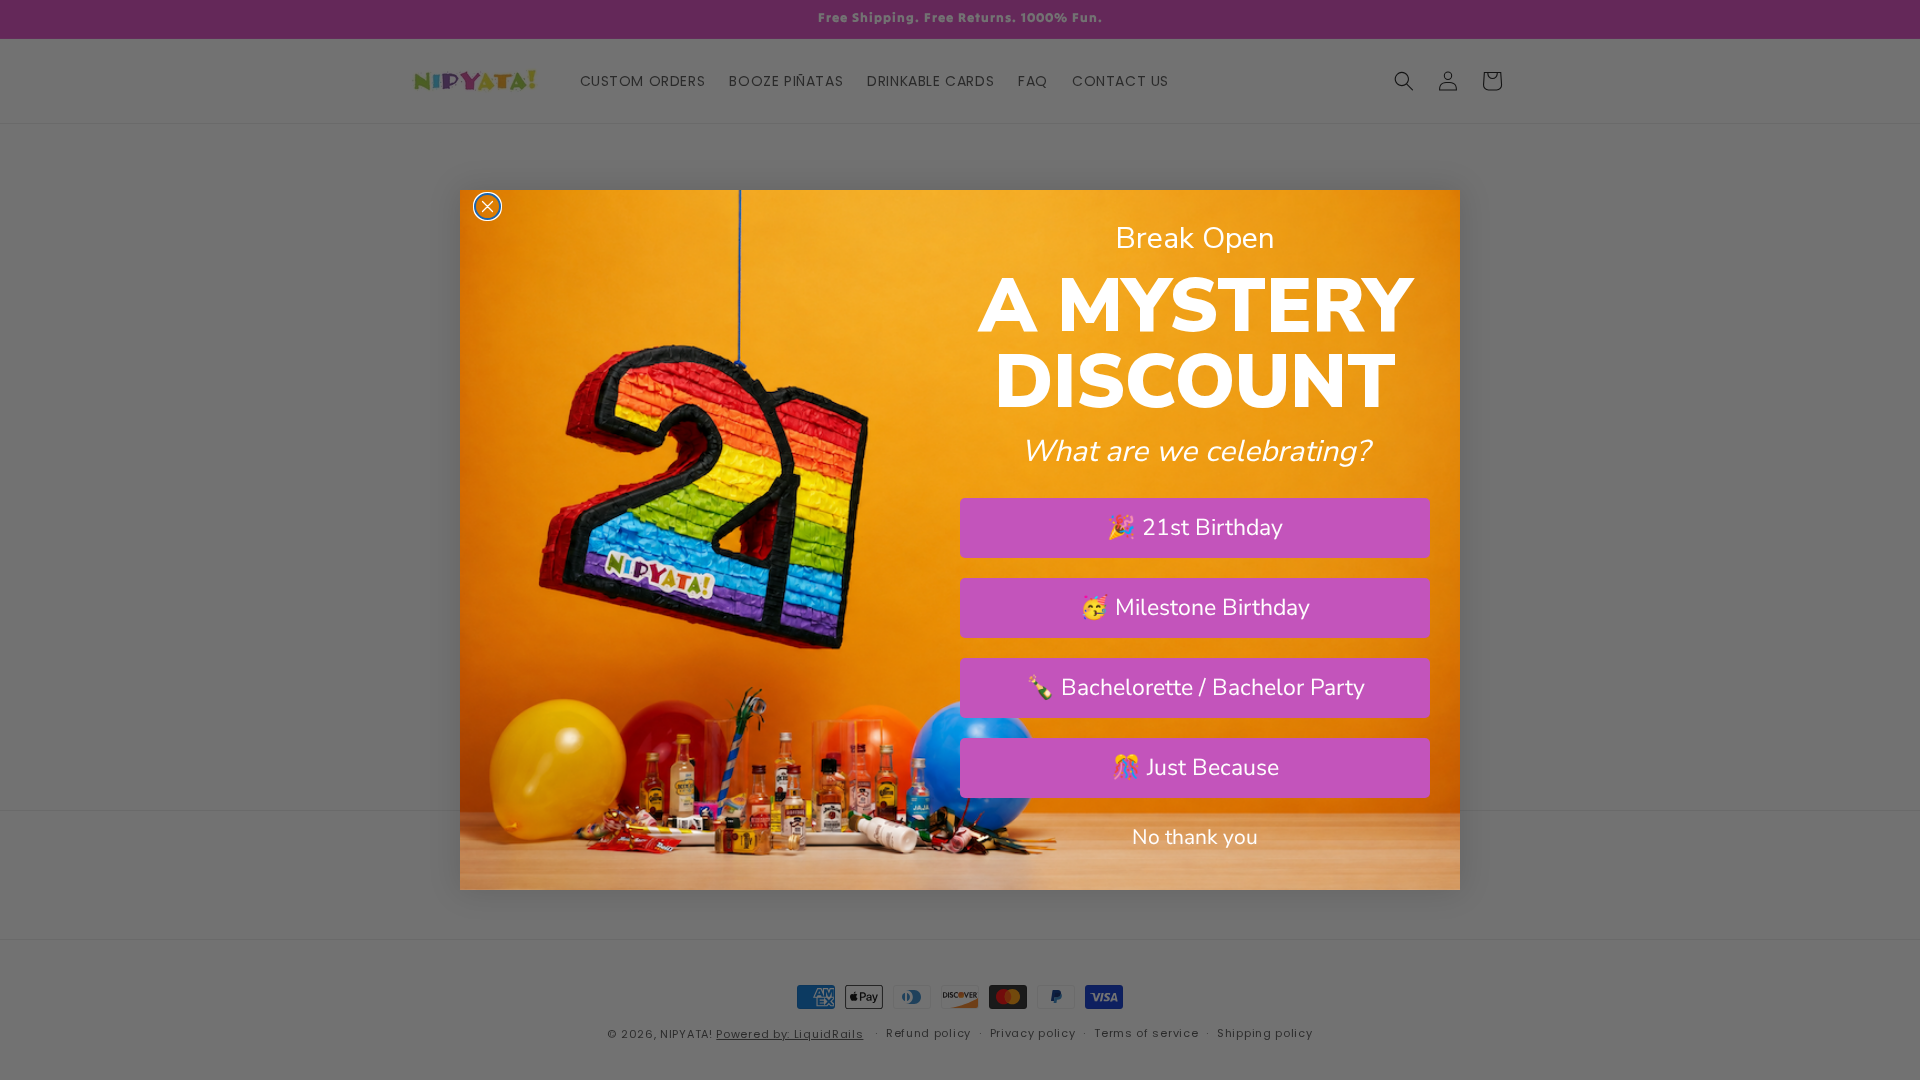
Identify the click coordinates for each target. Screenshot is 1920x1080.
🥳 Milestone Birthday (1195, 607)
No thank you (1195, 837)
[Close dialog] (487, 206)
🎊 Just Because (1195, 767)
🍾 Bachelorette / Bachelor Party (1195, 687)
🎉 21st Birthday (1195, 527)
